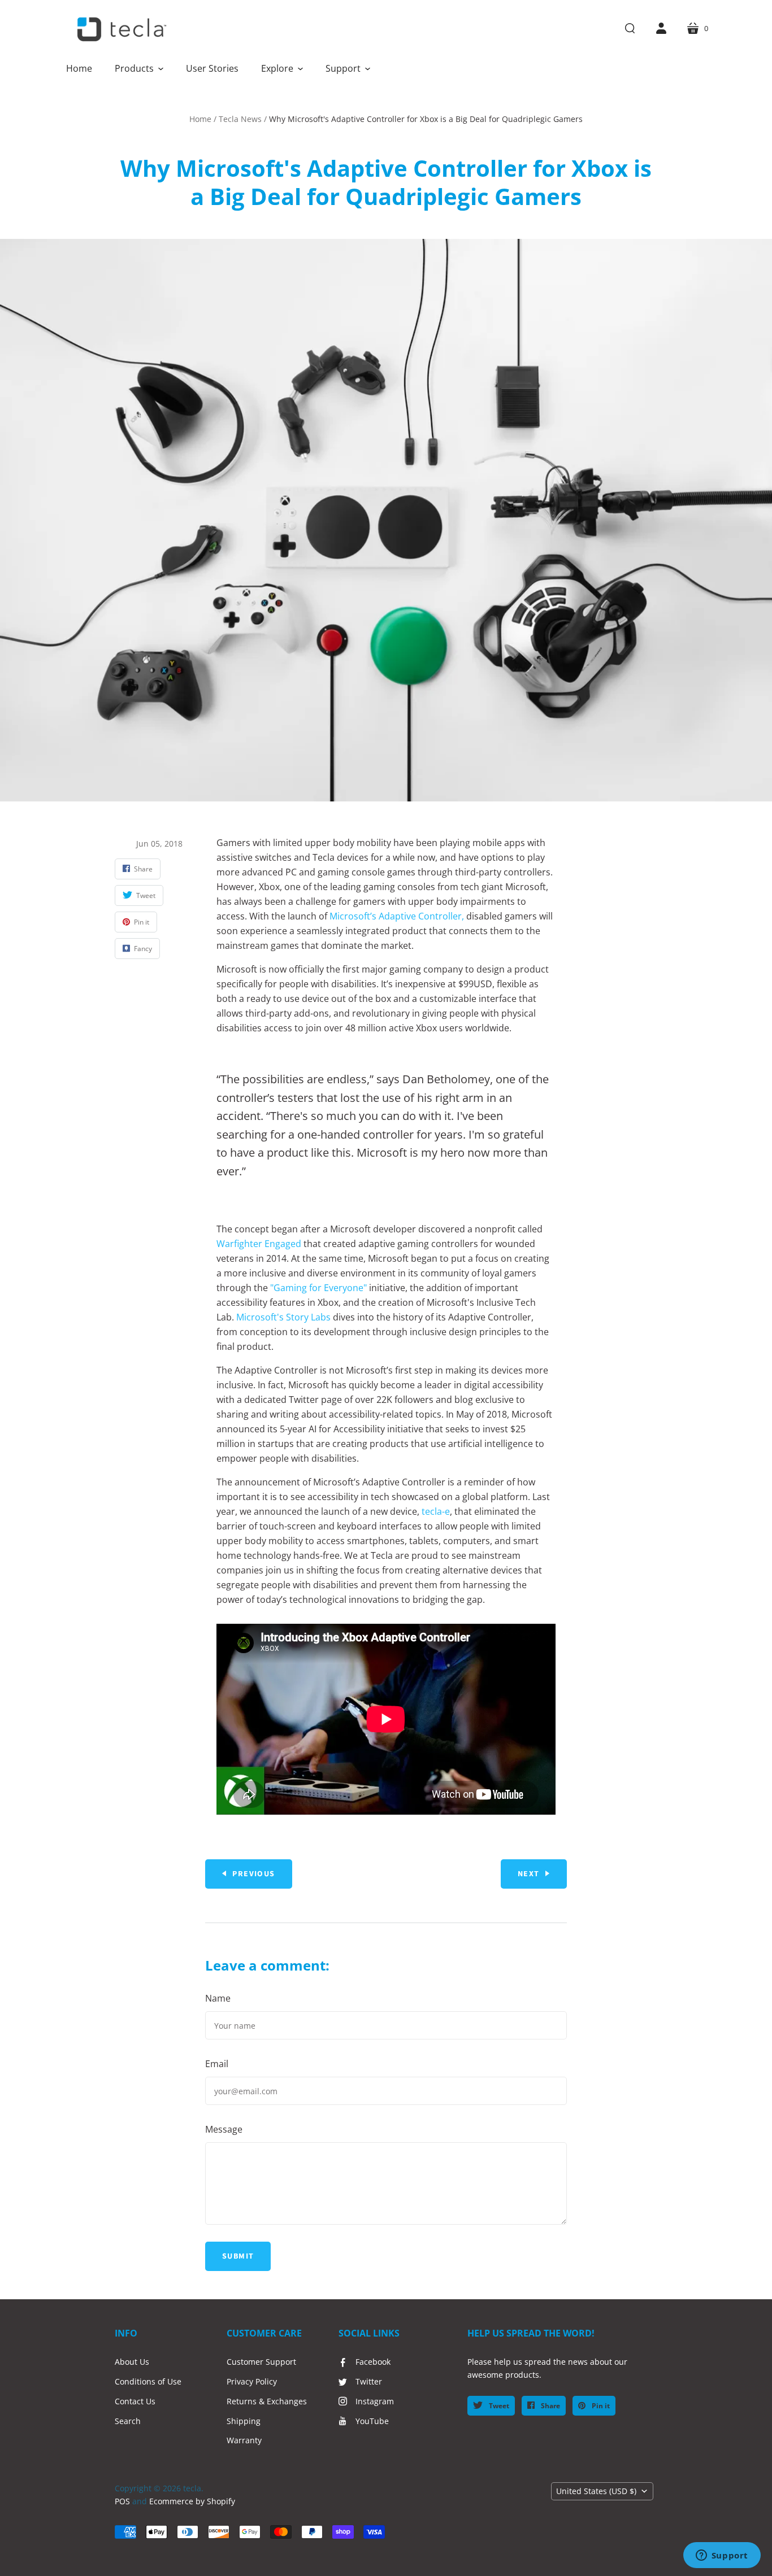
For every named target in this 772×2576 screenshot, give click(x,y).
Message (224, 2129)
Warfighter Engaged (259, 1244)
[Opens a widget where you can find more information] (722, 2556)
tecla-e (436, 1511)
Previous (253, 1874)
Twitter (369, 2381)
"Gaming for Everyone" (318, 1288)
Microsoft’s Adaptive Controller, (397, 916)
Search (128, 2421)
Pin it (600, 2406)
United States (596, 2491)
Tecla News (240, 119)
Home (200, 119)
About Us (132, 2362)
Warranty (244, 2440)
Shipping (244, 2421)
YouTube (372, 2421)
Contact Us (135, 2401)
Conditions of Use (148, 2381)
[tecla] (120, 29)
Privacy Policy (252, 2381)
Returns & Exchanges (267, 2401)
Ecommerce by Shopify (192, 2501)
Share (550, 2406)
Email (217, 2064)
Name (218, 1998)
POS (122, 2501)
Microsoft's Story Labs (283, 1317)
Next (529, 1874)
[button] (139, 68)
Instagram (375, 2401)
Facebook (373, 2362)
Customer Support (261, 2362)
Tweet (498, 2406)
